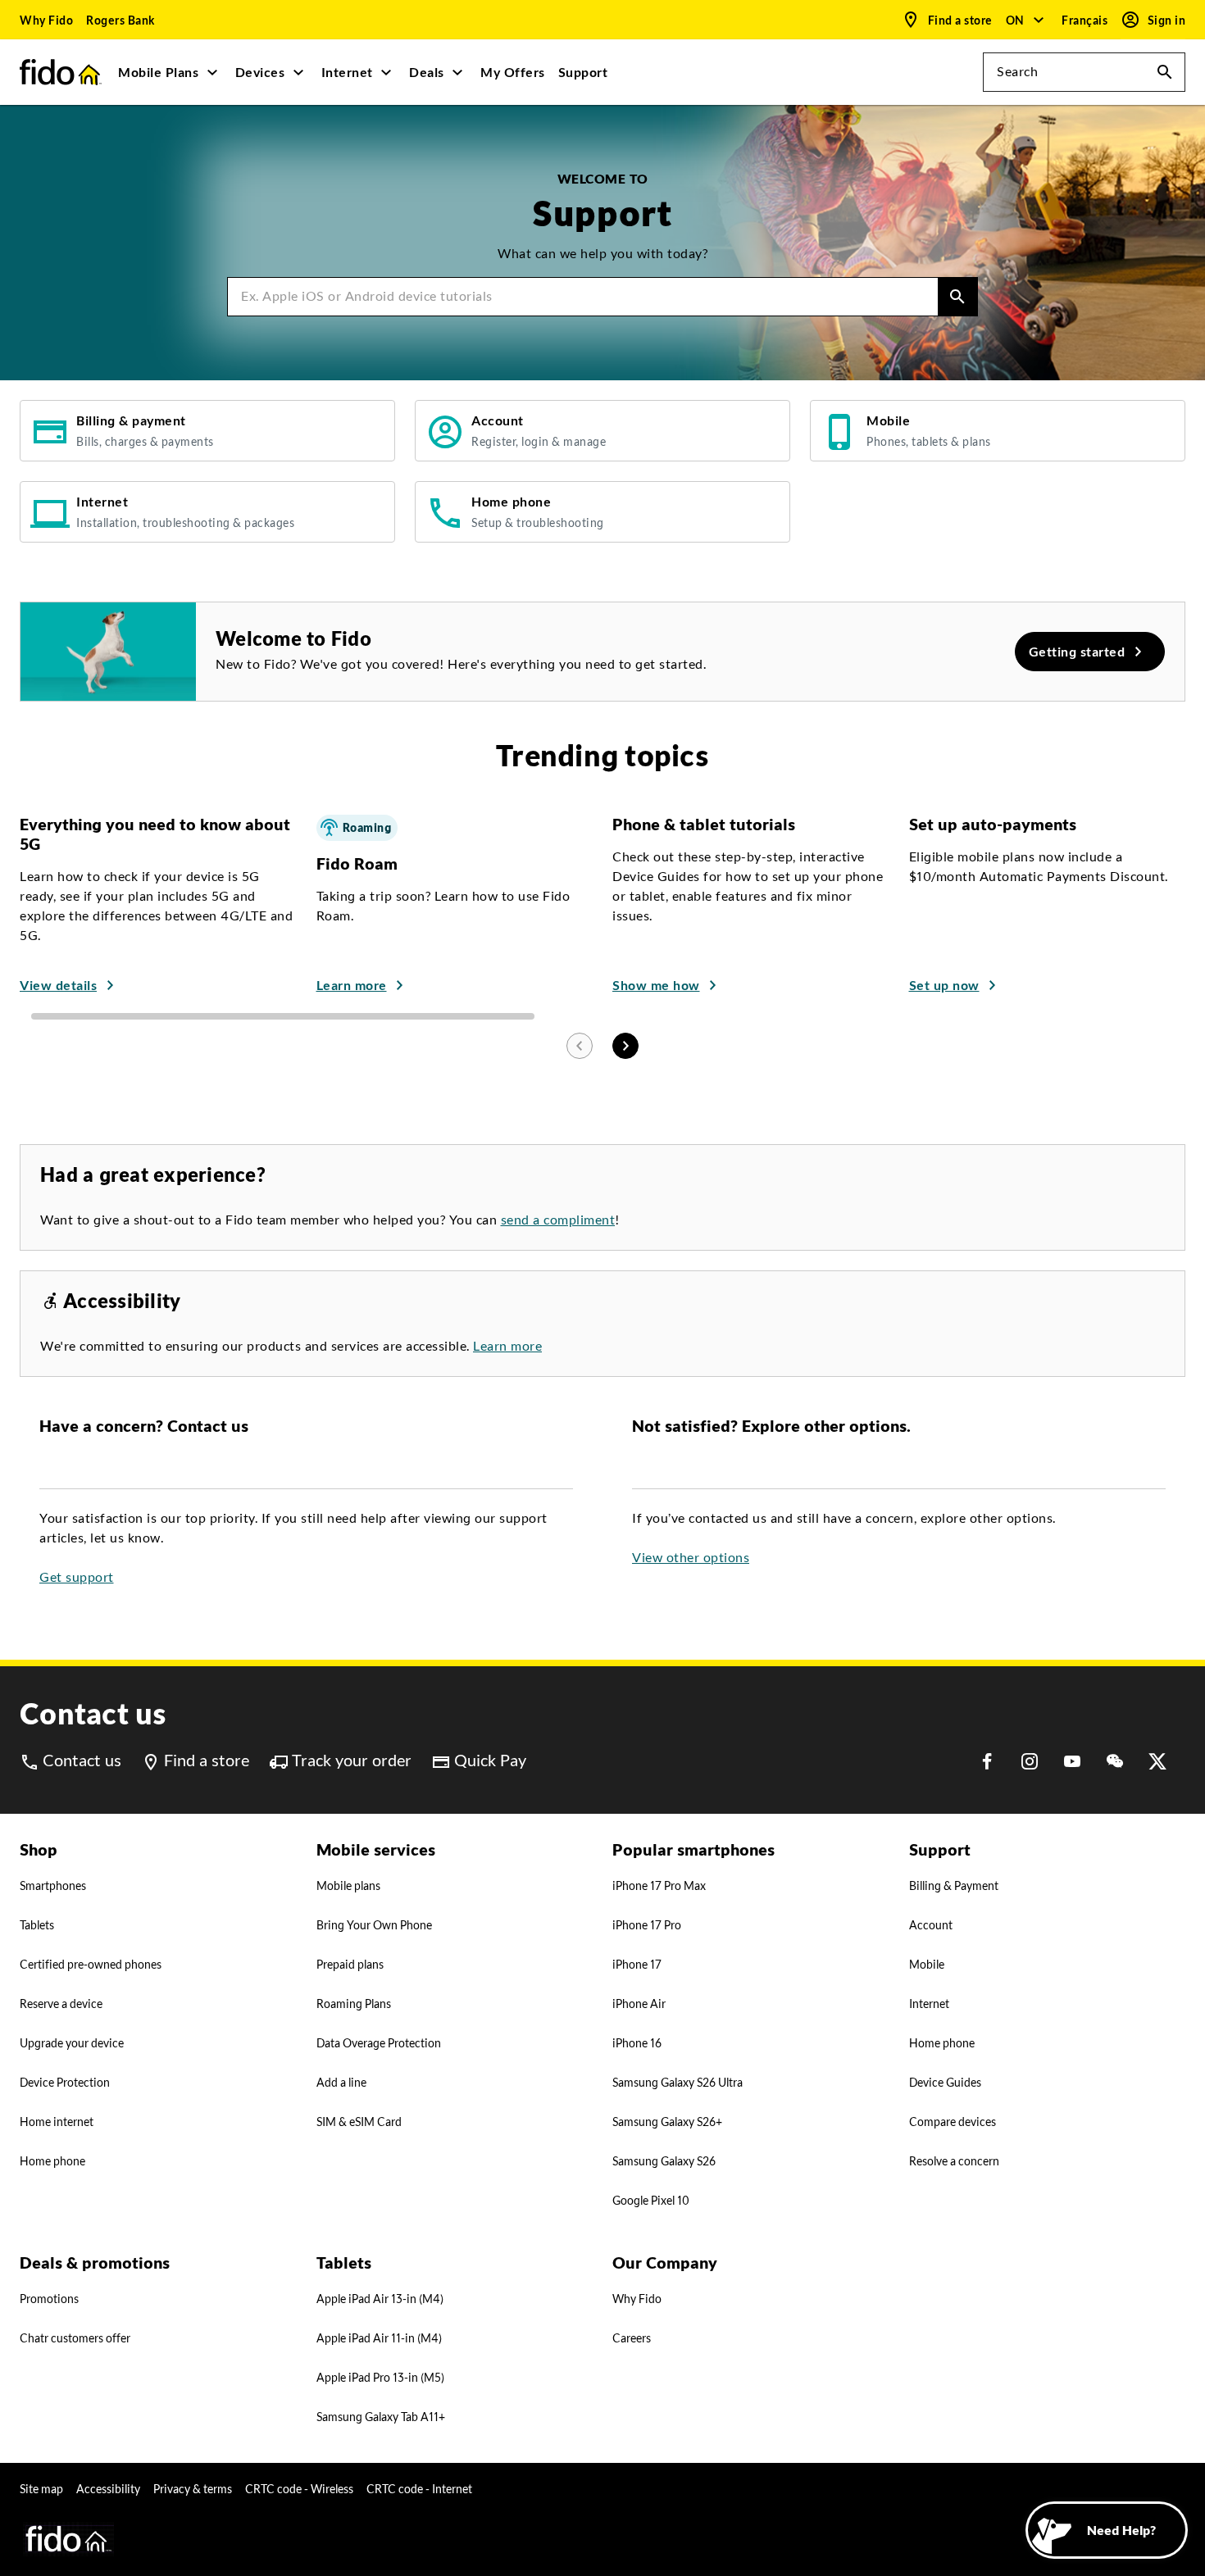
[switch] (1086, 20)
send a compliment (558, 1220)
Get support (77, 1577)
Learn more (507, 1346)
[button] (1026, 20)
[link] (46, 20)
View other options (691, 1558)
